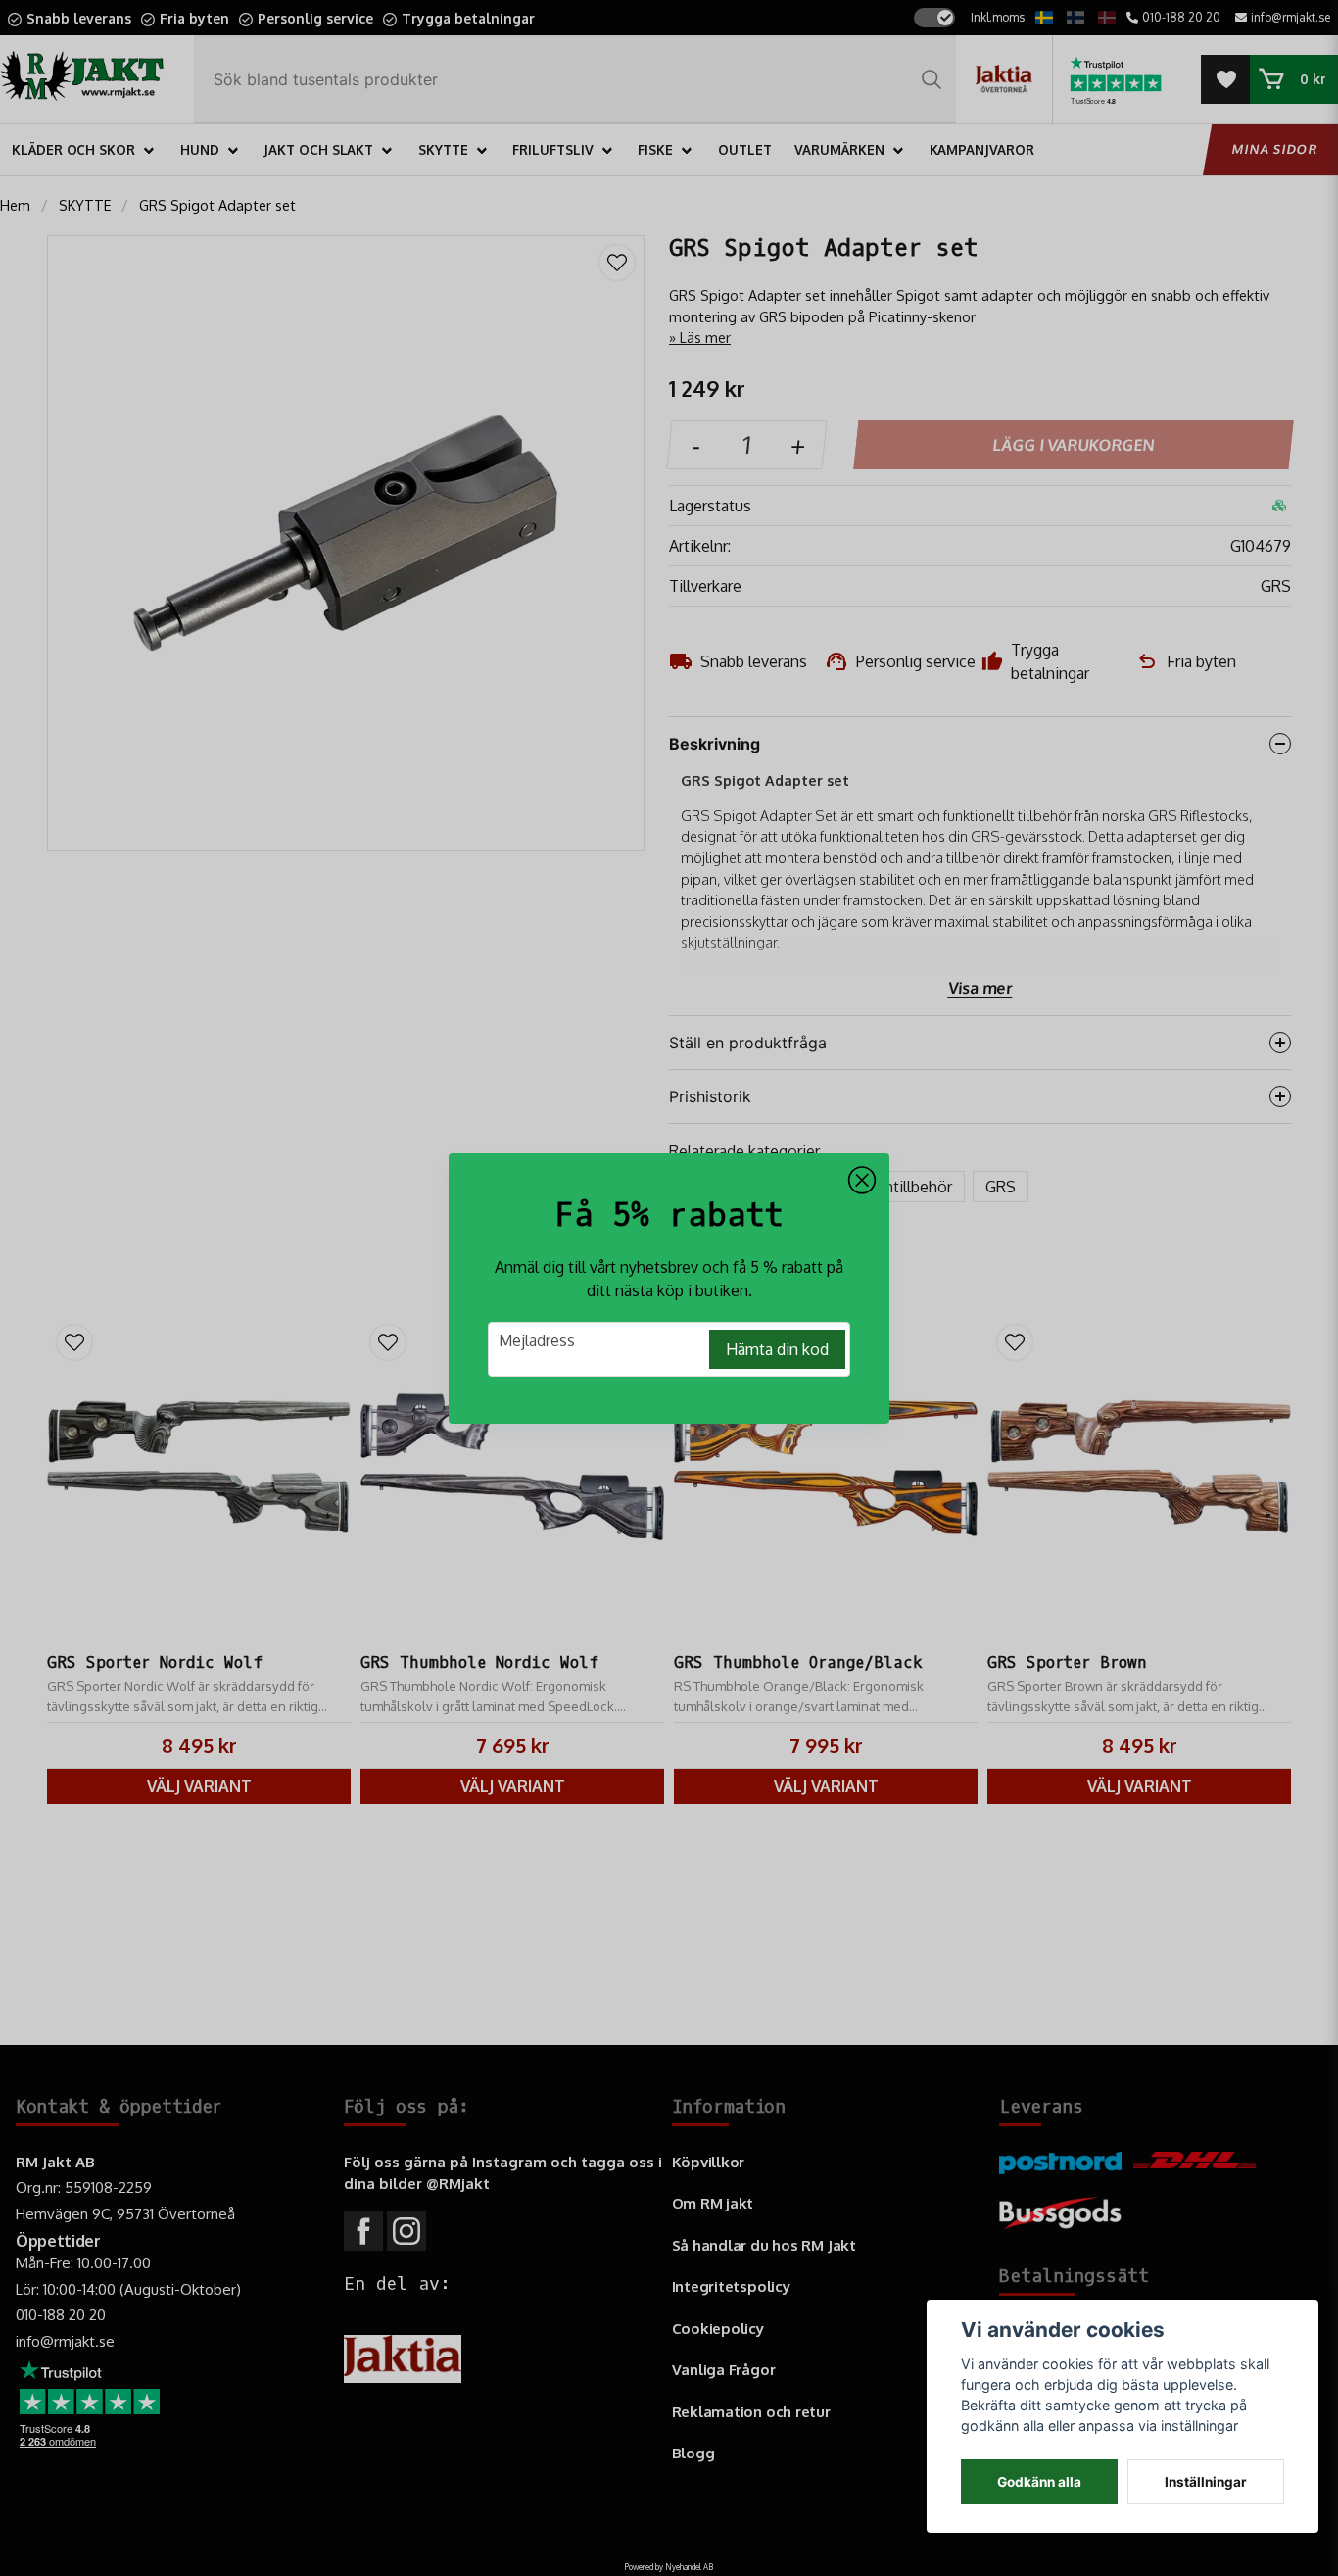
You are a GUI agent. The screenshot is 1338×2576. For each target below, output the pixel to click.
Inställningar (1206, 2482)
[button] (862, 1181)
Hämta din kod (777, 1349)
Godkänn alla (1039, 2482)
